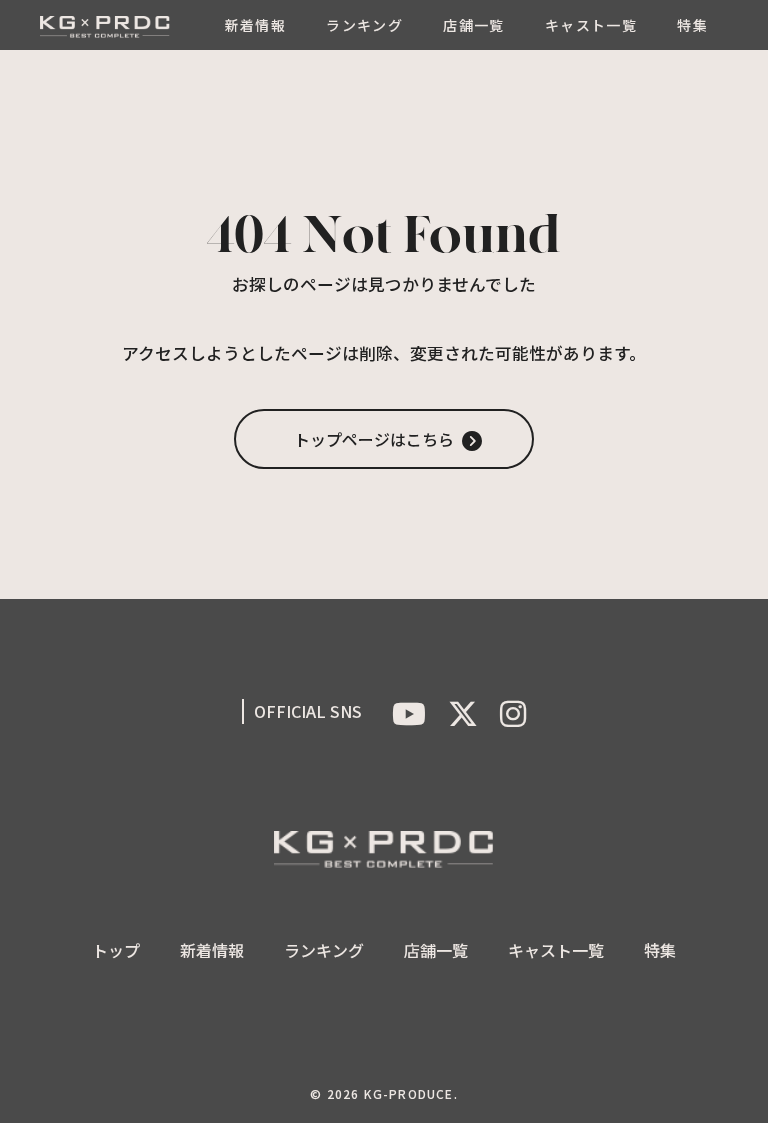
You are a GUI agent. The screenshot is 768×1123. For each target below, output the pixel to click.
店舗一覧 (474, 25)
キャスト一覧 (591, 25)
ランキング (364, 25)
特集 (692, 25)
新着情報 (256, 25)
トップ (116, 950)
